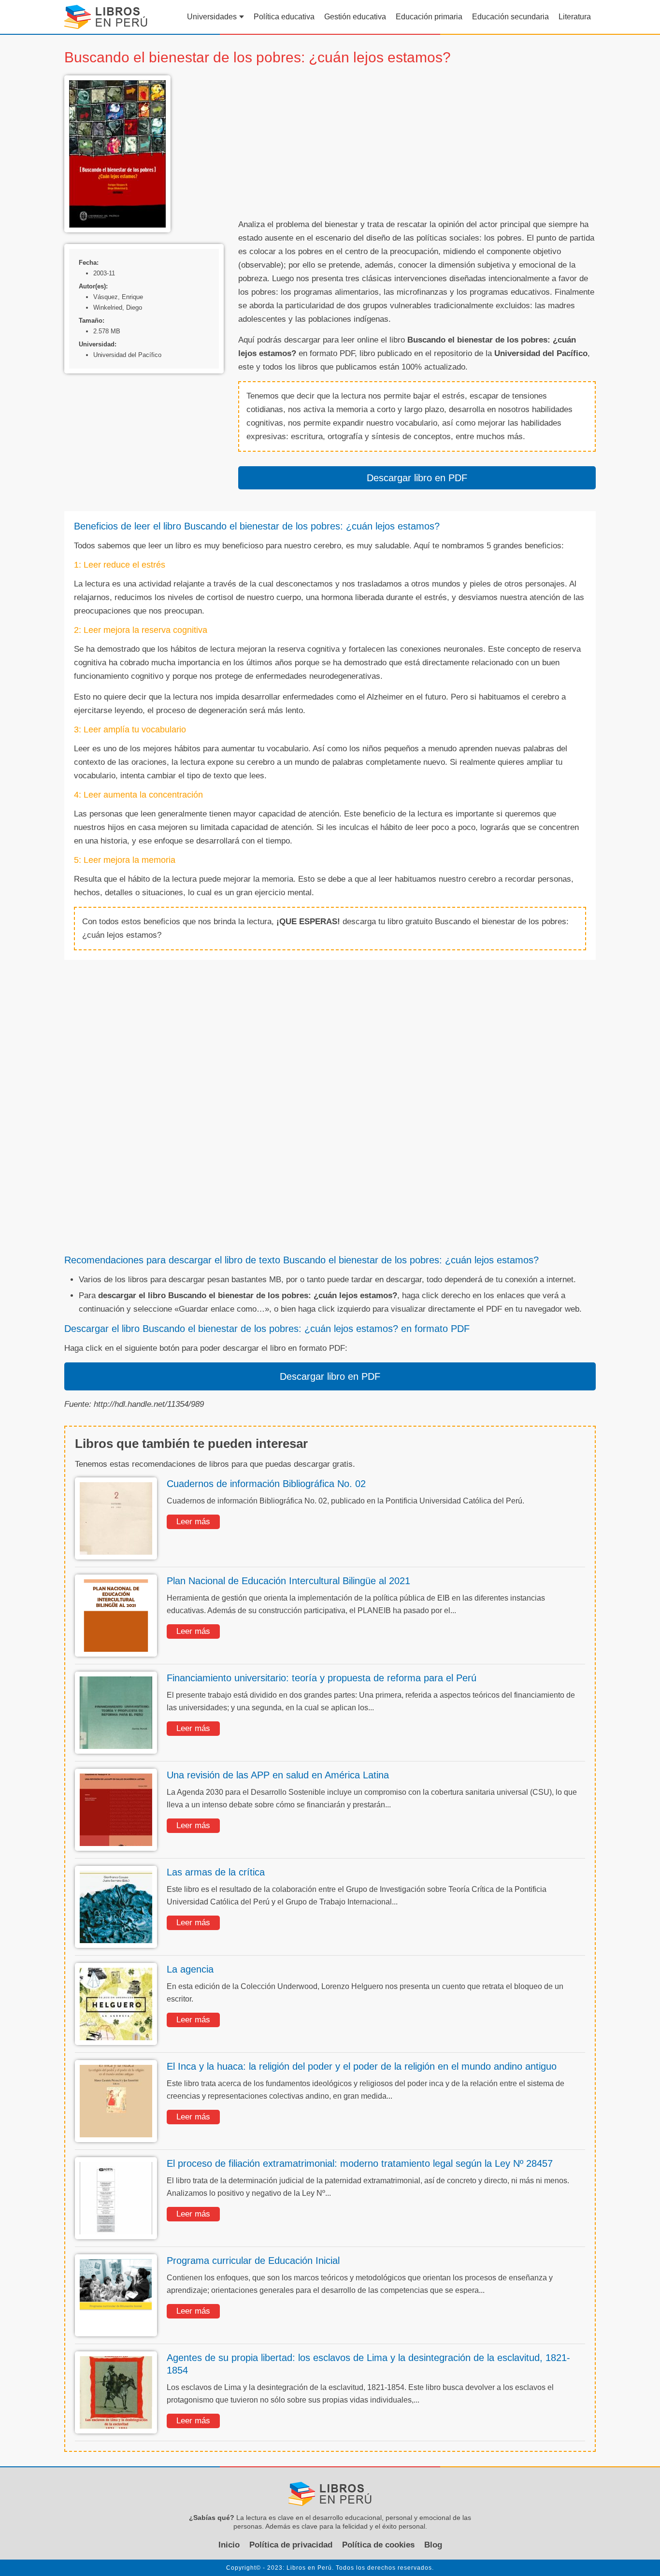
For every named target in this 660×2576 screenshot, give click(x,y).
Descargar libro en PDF (417, 478)
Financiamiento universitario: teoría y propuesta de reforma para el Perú (322, 1678)
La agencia (190, 1969)
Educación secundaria (510, 17)
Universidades (212, 17)
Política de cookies (378, 2545)
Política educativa (284, 17)
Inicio (229, 2545)
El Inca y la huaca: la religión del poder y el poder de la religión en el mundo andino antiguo (362, 2066)
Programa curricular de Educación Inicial (253, 2261)
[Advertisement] (417, 143)
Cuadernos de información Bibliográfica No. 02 (266, 1484)
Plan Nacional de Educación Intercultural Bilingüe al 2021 (288, 1581)
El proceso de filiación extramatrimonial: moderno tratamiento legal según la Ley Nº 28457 (360, 2163)
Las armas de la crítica (216, 1872)
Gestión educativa (355, 17)
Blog (433, 2545)
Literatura (575, 17)
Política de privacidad (291, 2545)
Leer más (193, 1522)
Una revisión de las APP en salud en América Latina (278, 1775)
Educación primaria (429, 17)
